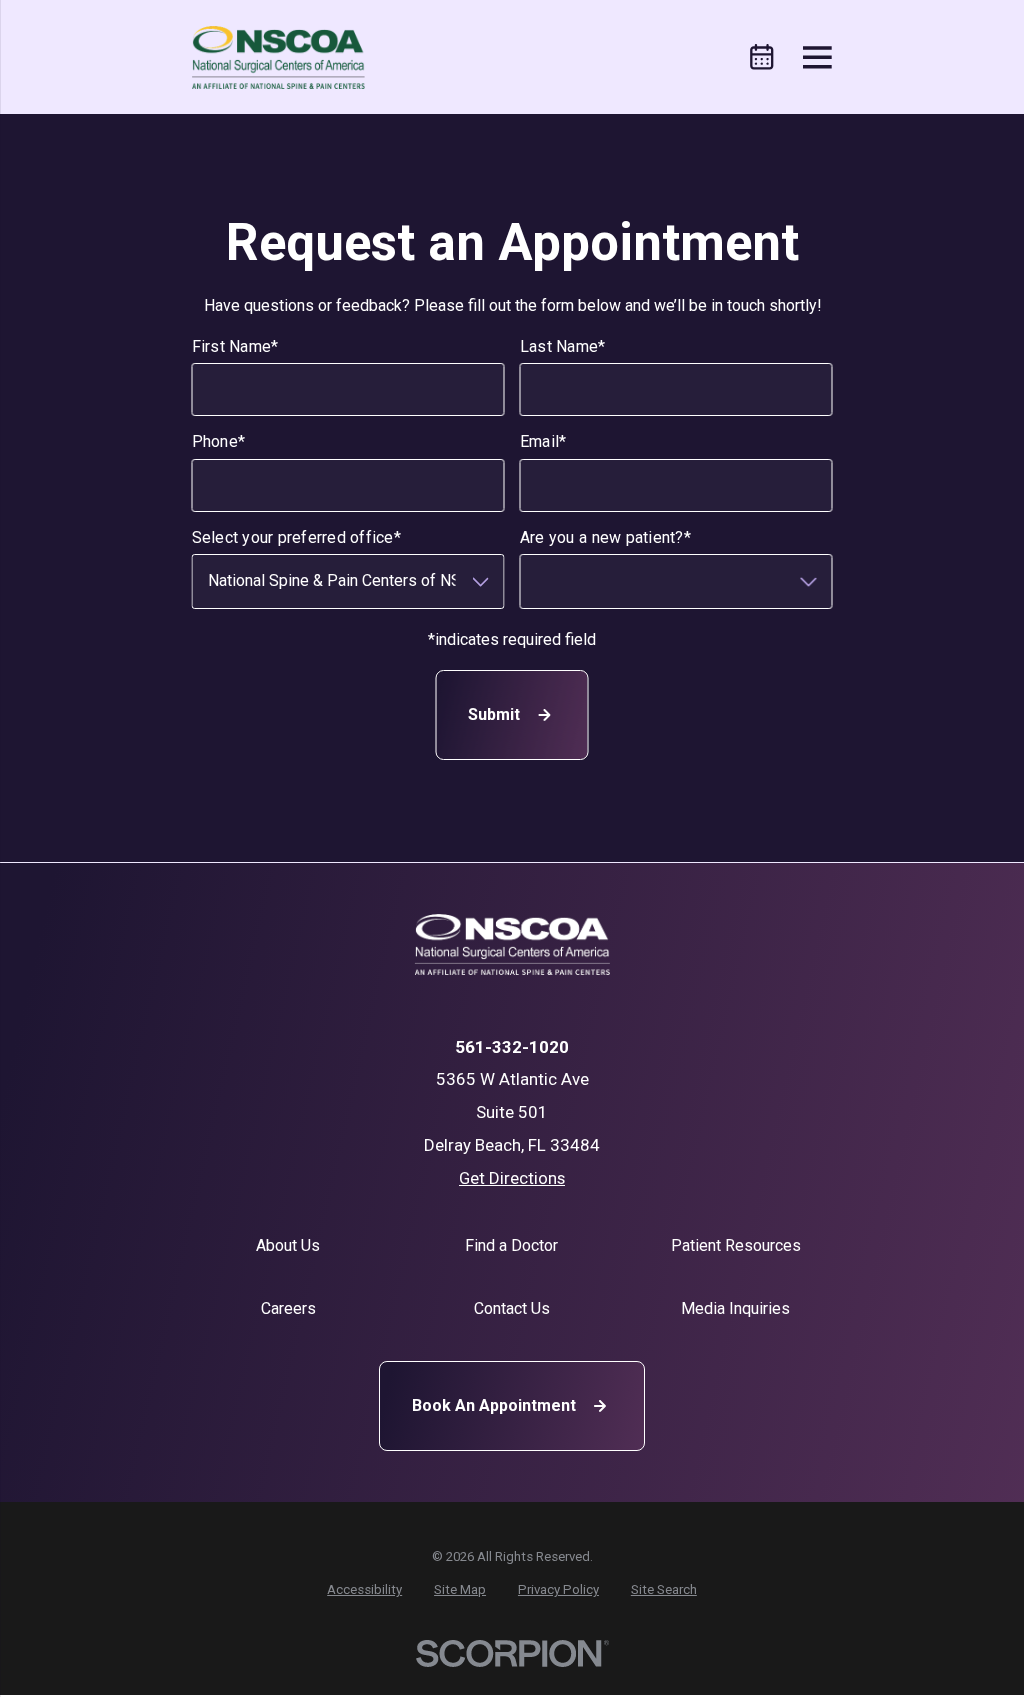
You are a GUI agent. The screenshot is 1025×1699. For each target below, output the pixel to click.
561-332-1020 (512, 1047)
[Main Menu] (817, 57)
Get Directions (512, 1178)
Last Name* (563, 346)
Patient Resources (736, 1245)
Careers (288, 1308)
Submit (494, 714)
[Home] (279, 57)
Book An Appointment (494, 1405)
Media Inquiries (735, 1308)
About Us (288, 1245)
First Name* (235, 346)
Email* (543, 442)
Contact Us (512, 1308)
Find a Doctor (511, 1245)
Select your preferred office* (296, 537)
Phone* (219, 442)
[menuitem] (364, 1590)
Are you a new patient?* (605, 537)
